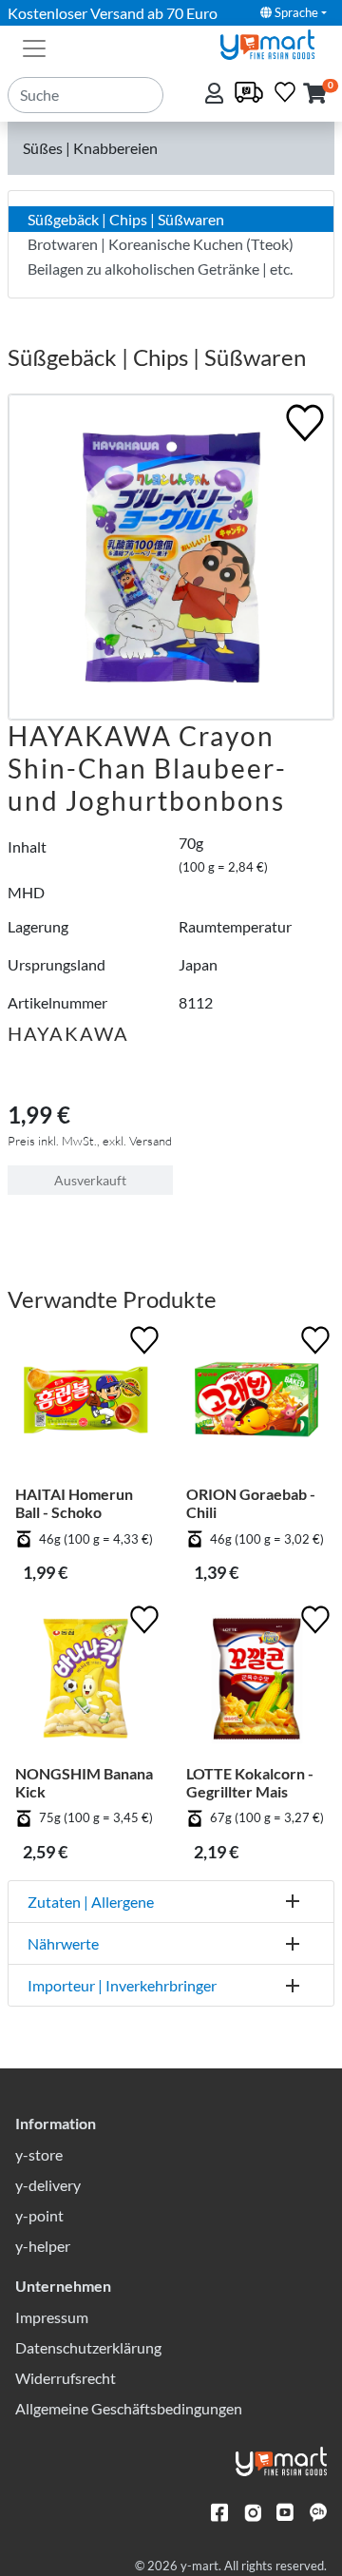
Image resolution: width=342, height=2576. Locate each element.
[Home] (275, 42)
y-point (39, 2215)
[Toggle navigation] (34, 47)
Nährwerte (63, 1943)
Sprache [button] (295, 12)
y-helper (43, 2246)
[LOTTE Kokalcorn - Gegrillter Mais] (256, 1682)
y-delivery (48, 2185)
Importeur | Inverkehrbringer (122, 1985)
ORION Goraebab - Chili (251, 1503)
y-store (39, 2154)
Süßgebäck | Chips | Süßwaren (126, 219)
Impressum (52, 2317)
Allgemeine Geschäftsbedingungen (129, 2408)
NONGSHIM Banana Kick (84, 1782)
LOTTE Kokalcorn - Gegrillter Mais (250, 1782)
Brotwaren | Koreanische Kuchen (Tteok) (161, 244)
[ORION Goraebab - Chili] (256, 1403)
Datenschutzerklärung (88, 2347)
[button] (315, 95)
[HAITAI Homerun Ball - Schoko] (85, 1403)
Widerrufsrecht (66, 2378)
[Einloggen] (216, 95)
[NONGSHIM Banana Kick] (85, 1682)
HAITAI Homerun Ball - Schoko (74, 1503)
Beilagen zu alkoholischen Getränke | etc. (160, 269)
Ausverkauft (90, 1180)
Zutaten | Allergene (91, 1902)
